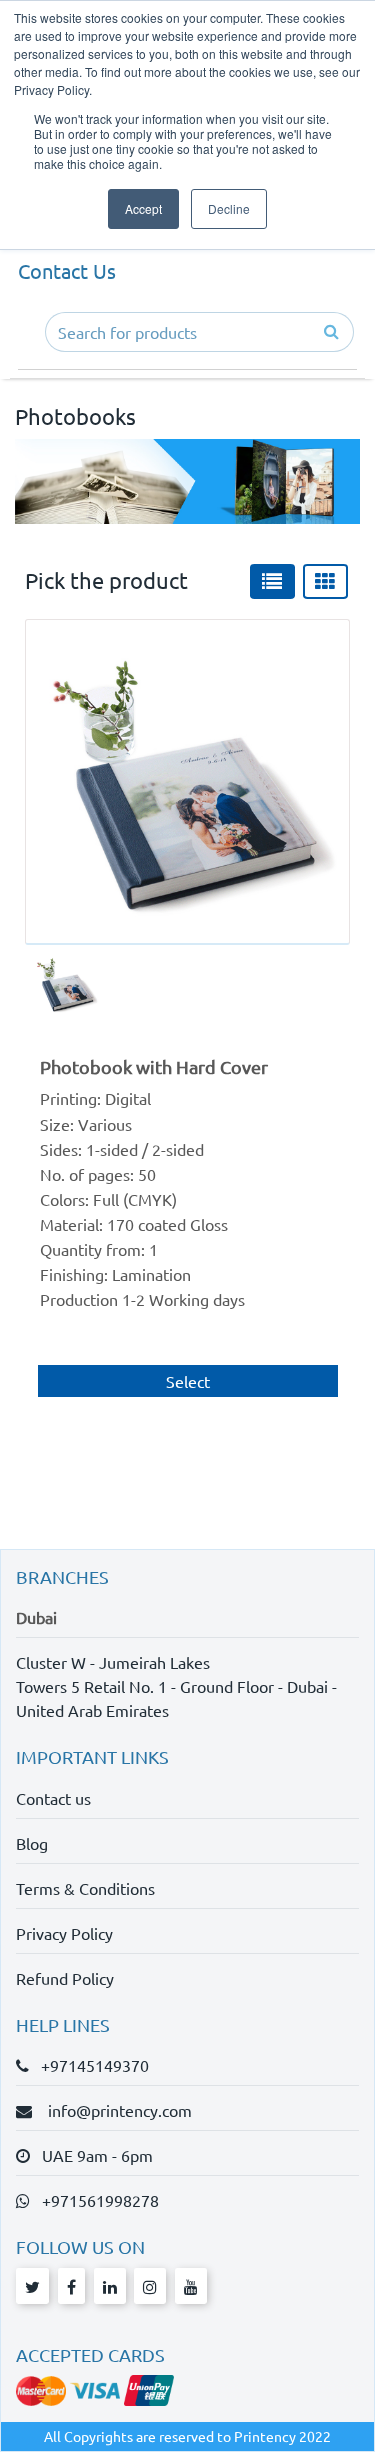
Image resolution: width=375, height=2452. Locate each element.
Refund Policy (65, 1978)
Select (188, 1381)
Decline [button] (229, 208)
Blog (32, 1843)
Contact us (53, 1798)
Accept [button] (143, 208)
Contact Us (67, 270)
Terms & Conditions (85, 1888)
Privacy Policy (64, 1933)
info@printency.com (114, 2110)
